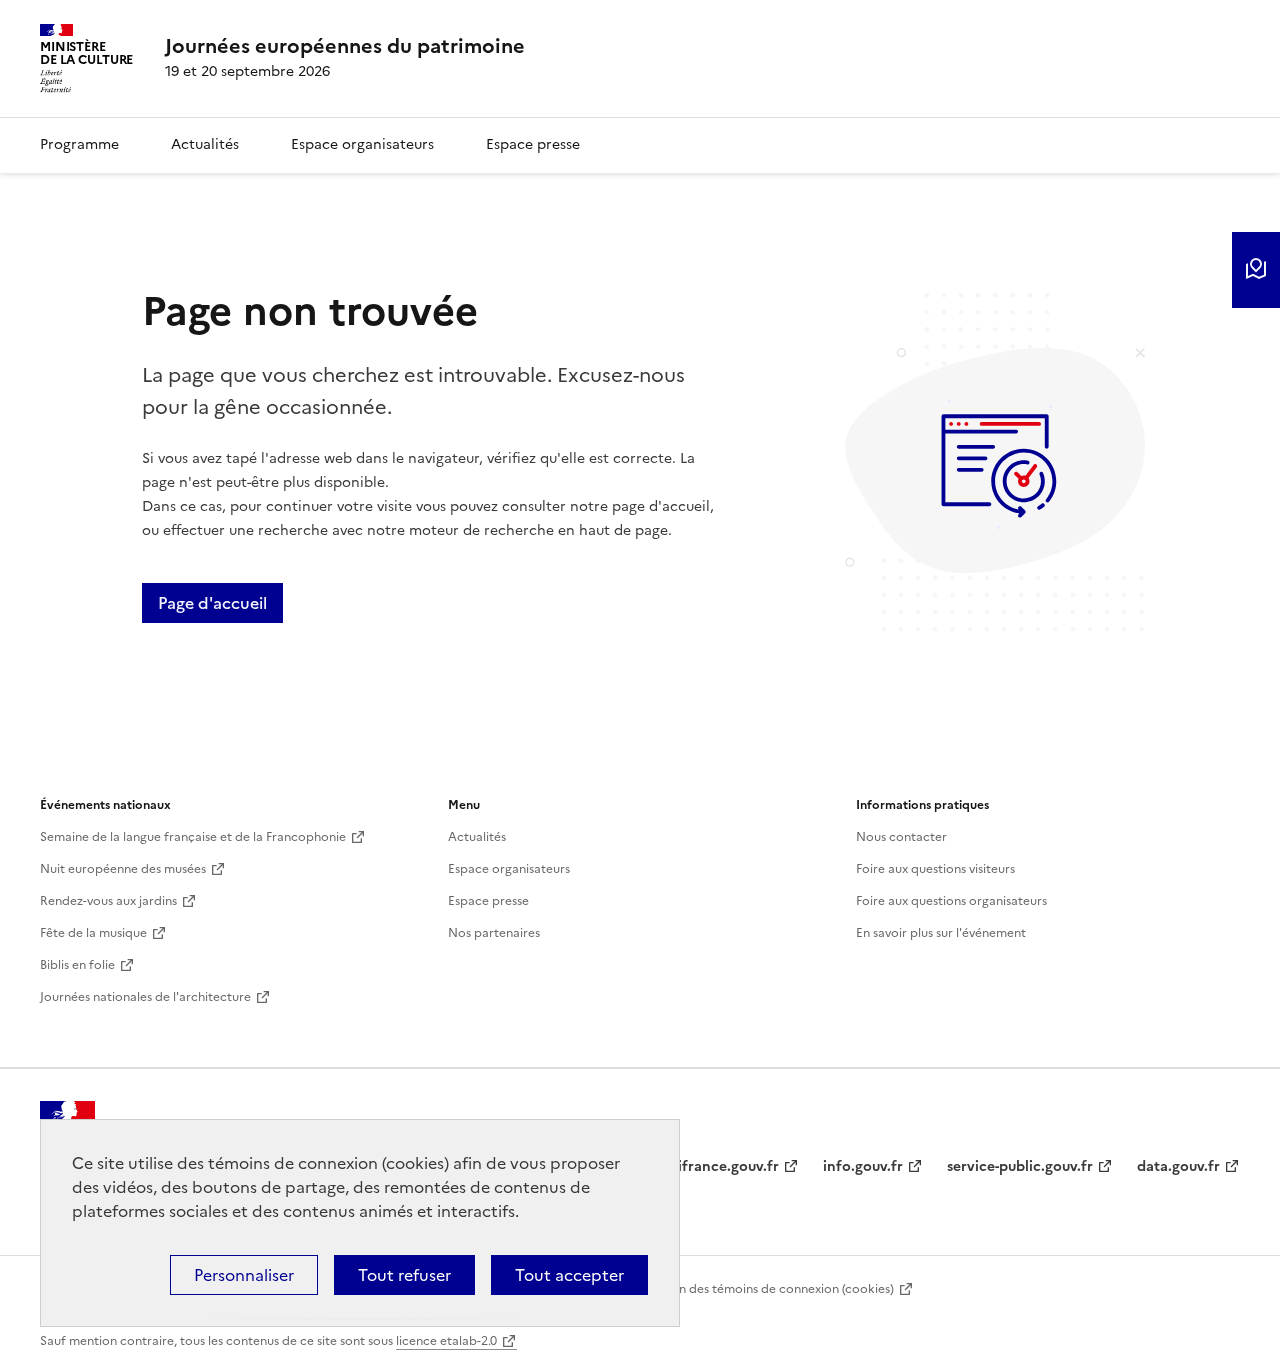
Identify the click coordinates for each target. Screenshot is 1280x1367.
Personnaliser (244, 1275)
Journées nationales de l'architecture (145, 997)
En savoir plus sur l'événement (941, 933)
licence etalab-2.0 (446, 1341)
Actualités (205, 144)
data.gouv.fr (1178, 1166)
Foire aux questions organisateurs (951, 901)
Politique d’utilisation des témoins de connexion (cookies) (729, 1289)
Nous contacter (901, 837)
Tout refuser (404, 1275)
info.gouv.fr (863, 1166)
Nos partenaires (494, 933)
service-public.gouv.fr (1020, 1166)
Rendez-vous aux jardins (108, 901)
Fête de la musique (93, 933)
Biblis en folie (77, 965)
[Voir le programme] (1256, 270)
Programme (79, 144)
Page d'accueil (212, 603)
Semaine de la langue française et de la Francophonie (193, 837)
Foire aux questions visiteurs (935, 869)
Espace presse (533, 144)
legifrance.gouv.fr (718, 1166)
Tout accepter (569, 1275)
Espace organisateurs (362, 144)
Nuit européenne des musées (123, 869)
